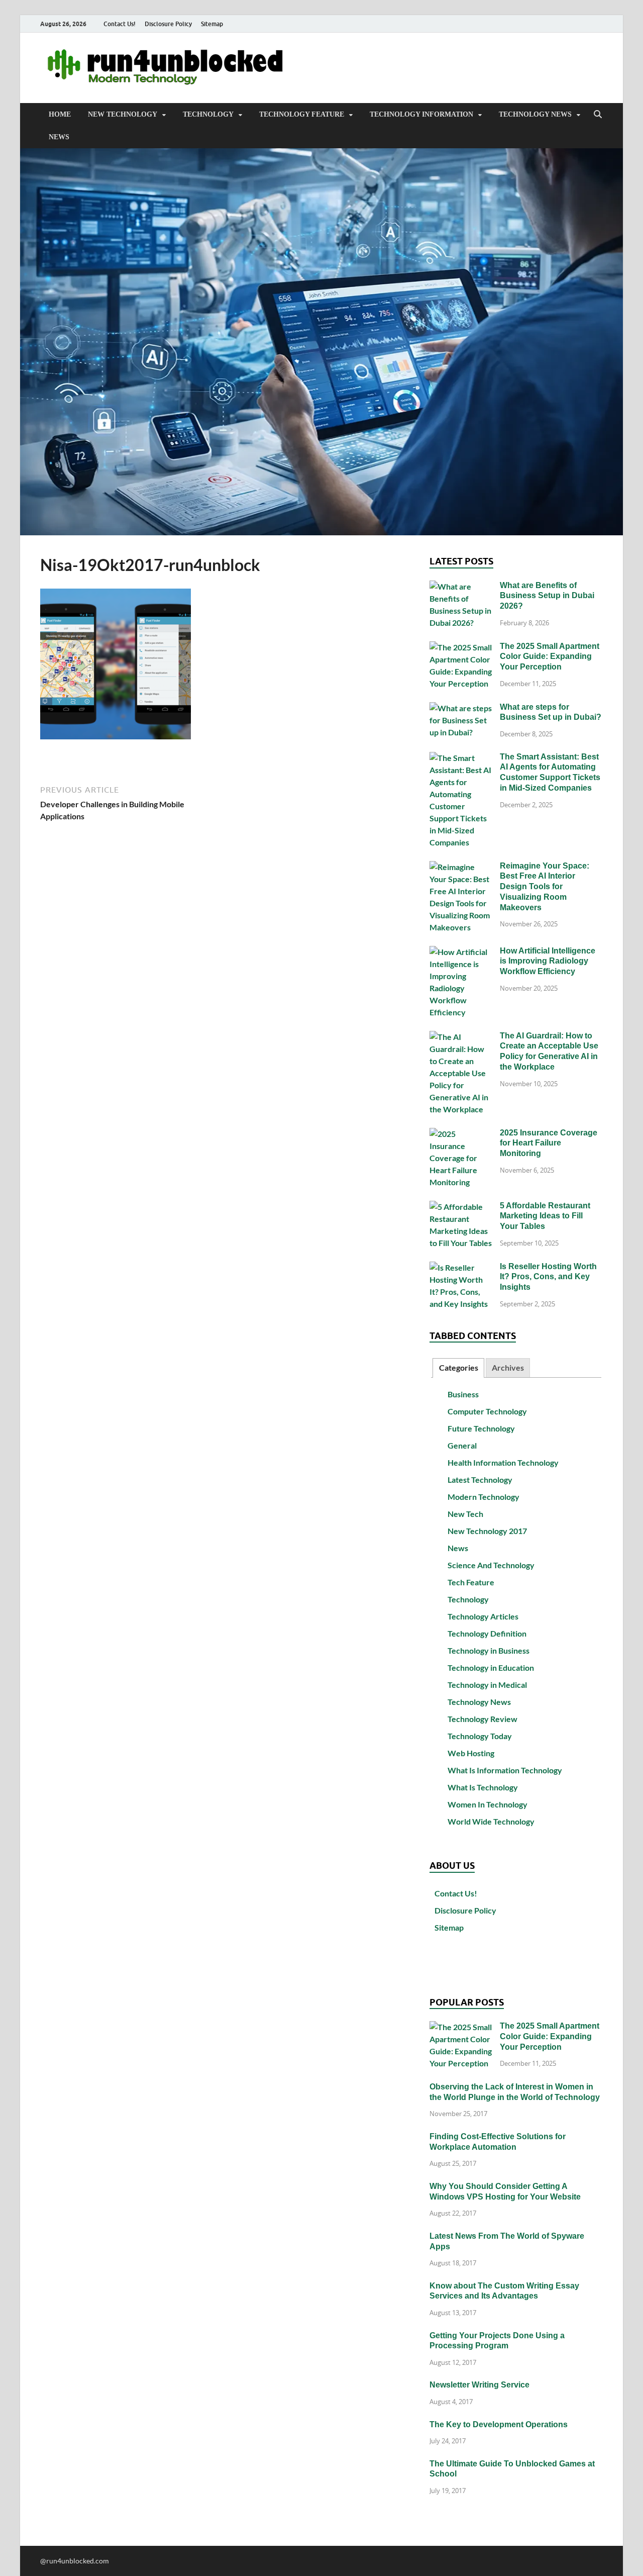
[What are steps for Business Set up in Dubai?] (461, 708)
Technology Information (421, 114)
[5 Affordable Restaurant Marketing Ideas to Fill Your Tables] (461, 1207)
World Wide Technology (491, 1821)
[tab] (458, 1368)
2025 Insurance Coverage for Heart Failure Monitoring (549, 1143)
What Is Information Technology (505, 1770)
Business (463, 1394)
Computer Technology (487, 1411)
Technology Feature (302, 114)
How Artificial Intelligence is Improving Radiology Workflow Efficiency (548, 961)
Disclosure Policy (168, 24)
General (462, 1445)
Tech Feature (471, 1582)
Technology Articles (483, 1616)
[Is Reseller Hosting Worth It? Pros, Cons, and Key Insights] (461, 1267)
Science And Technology (491, 1565)
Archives (508, 1367)
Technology (208, 114)
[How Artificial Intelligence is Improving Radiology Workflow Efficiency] (461, 952)
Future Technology (481, 1428)
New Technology (123, 114)
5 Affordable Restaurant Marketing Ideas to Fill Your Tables (545, 1216)
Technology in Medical (487, 1685)
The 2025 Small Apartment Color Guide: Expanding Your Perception (550, 657)
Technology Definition (487, 1633)
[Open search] (598, 115)
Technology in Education (491, 1667)
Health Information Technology (503, 1462)
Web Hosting (471, 1753)
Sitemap (212, 24)
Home (60, 114)
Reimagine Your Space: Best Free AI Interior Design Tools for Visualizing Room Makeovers (545, 887)
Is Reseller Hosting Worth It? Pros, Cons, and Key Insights (548, 1277)
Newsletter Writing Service (479, 2385)
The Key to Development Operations (499, 2424)
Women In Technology (488, 1804)
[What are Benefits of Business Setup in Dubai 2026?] (461, 586)
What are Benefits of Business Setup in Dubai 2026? (547, 596)
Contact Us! (120, 24)
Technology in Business (489, 1650)
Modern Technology (484, 1497)
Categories (459, 1367)
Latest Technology (480, 1480)
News (59, 137)
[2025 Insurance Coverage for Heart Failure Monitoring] (461, 1134)
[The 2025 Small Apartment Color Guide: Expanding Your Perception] (461, 647)
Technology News (535, 114)
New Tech (465, 1514)
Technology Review (483, 1719)
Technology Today (480, 1736)
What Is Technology (483, 1787)
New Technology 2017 (487, 1531)
